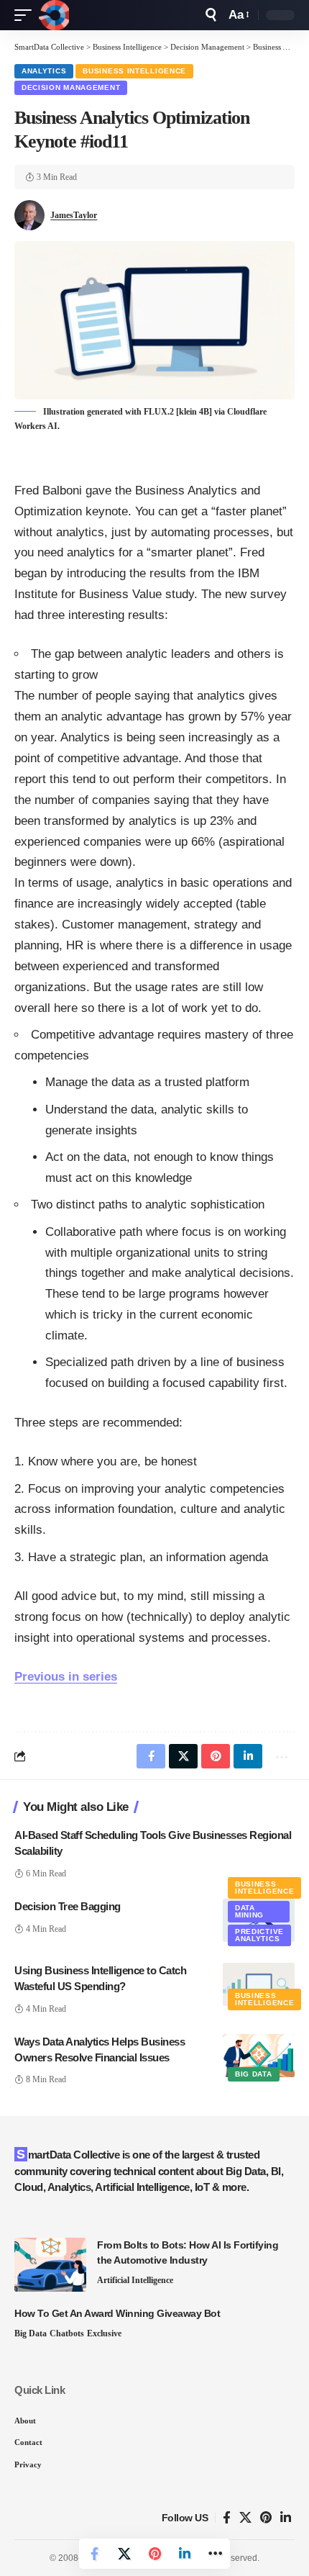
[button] (27, 15)
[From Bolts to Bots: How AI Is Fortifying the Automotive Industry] (50, 2265)
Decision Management (71, 87)
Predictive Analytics (259, 1935)
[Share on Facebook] (94, 2554)
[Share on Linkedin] (185, 2554)
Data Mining (249, 1911)
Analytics (44, 71)
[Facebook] (227, 2518)
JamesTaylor (74, 215)
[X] (245, 2518)
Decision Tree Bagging (68, 1906)
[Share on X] (124, 2554)
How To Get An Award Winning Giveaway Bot (117, 2313)
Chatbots (67, 2333)
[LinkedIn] (286, 2518)
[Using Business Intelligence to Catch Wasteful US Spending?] (259, 1984)
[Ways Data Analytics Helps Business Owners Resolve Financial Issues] (259, 2056)
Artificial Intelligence (135, 2280)
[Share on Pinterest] (154, 2554)
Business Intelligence (134, 71)
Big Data (254, 2074)
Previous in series (66, 1677)
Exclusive (104, 2333)
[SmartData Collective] (54, 15)
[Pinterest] (266, 2518)
